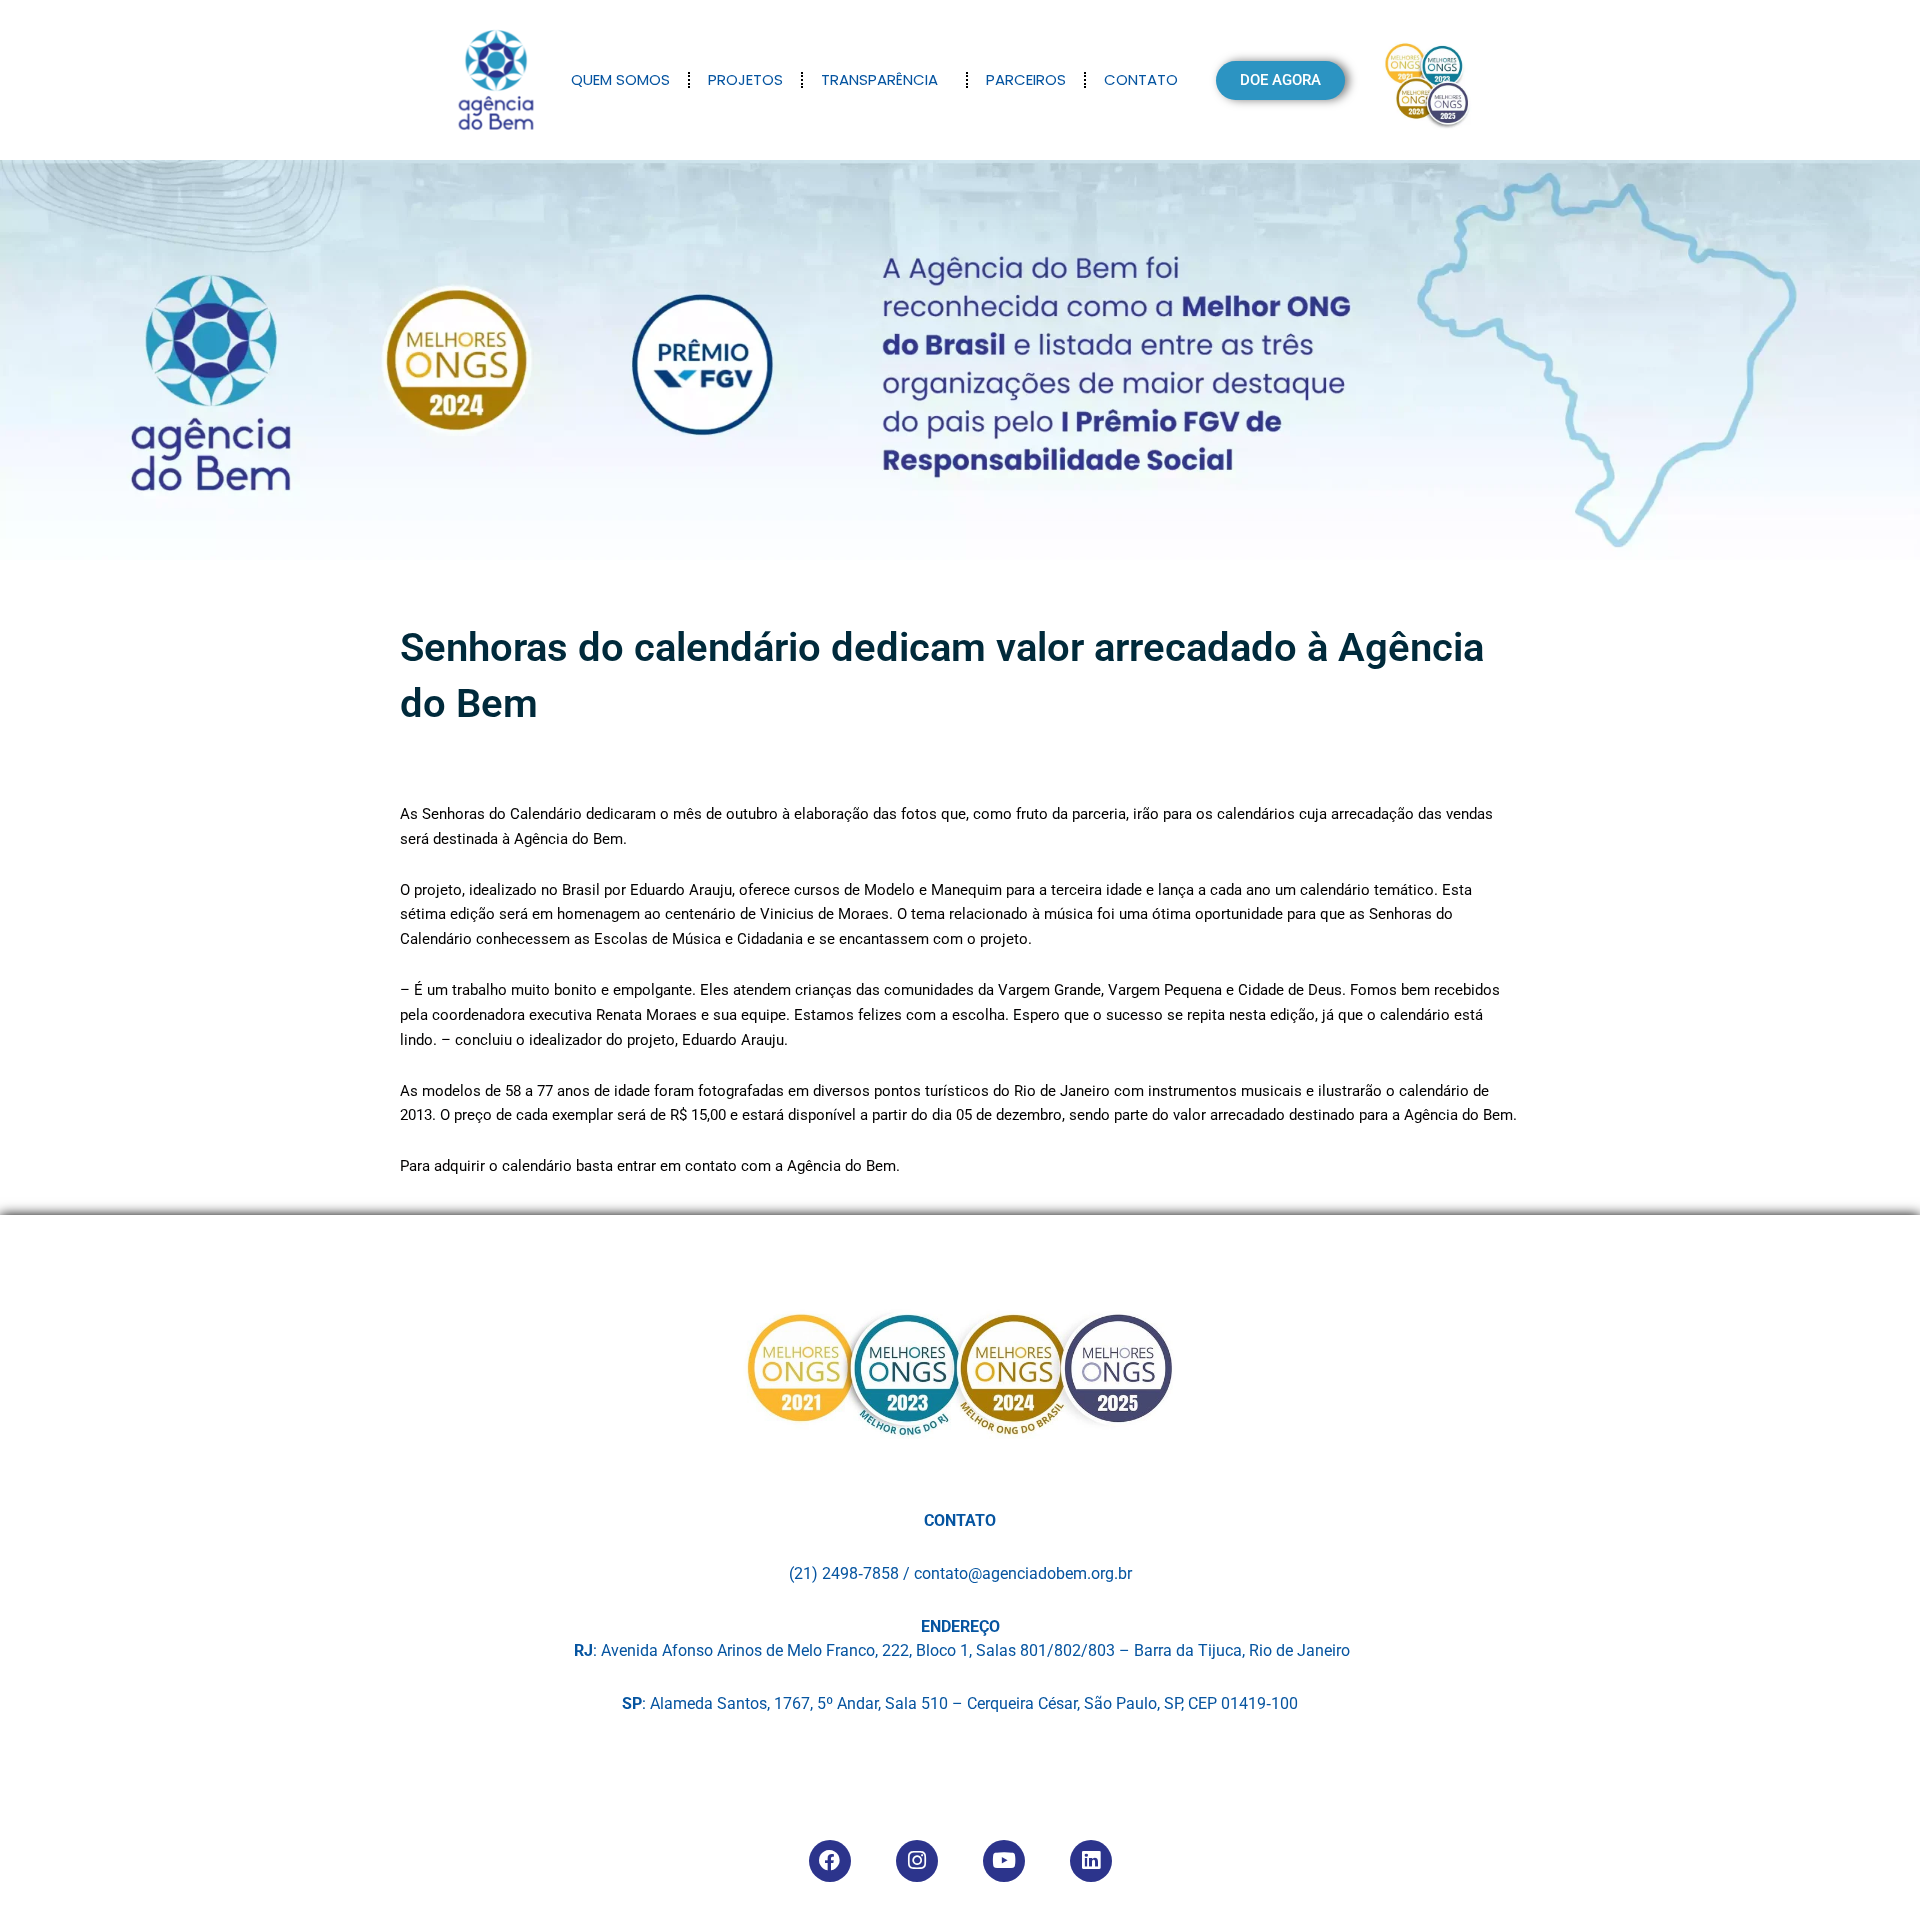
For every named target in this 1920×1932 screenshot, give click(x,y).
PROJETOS (745, 79)
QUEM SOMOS (620, 79)
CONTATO (1141, 79)
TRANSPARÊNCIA (879, 79)
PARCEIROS (1026, 79)
